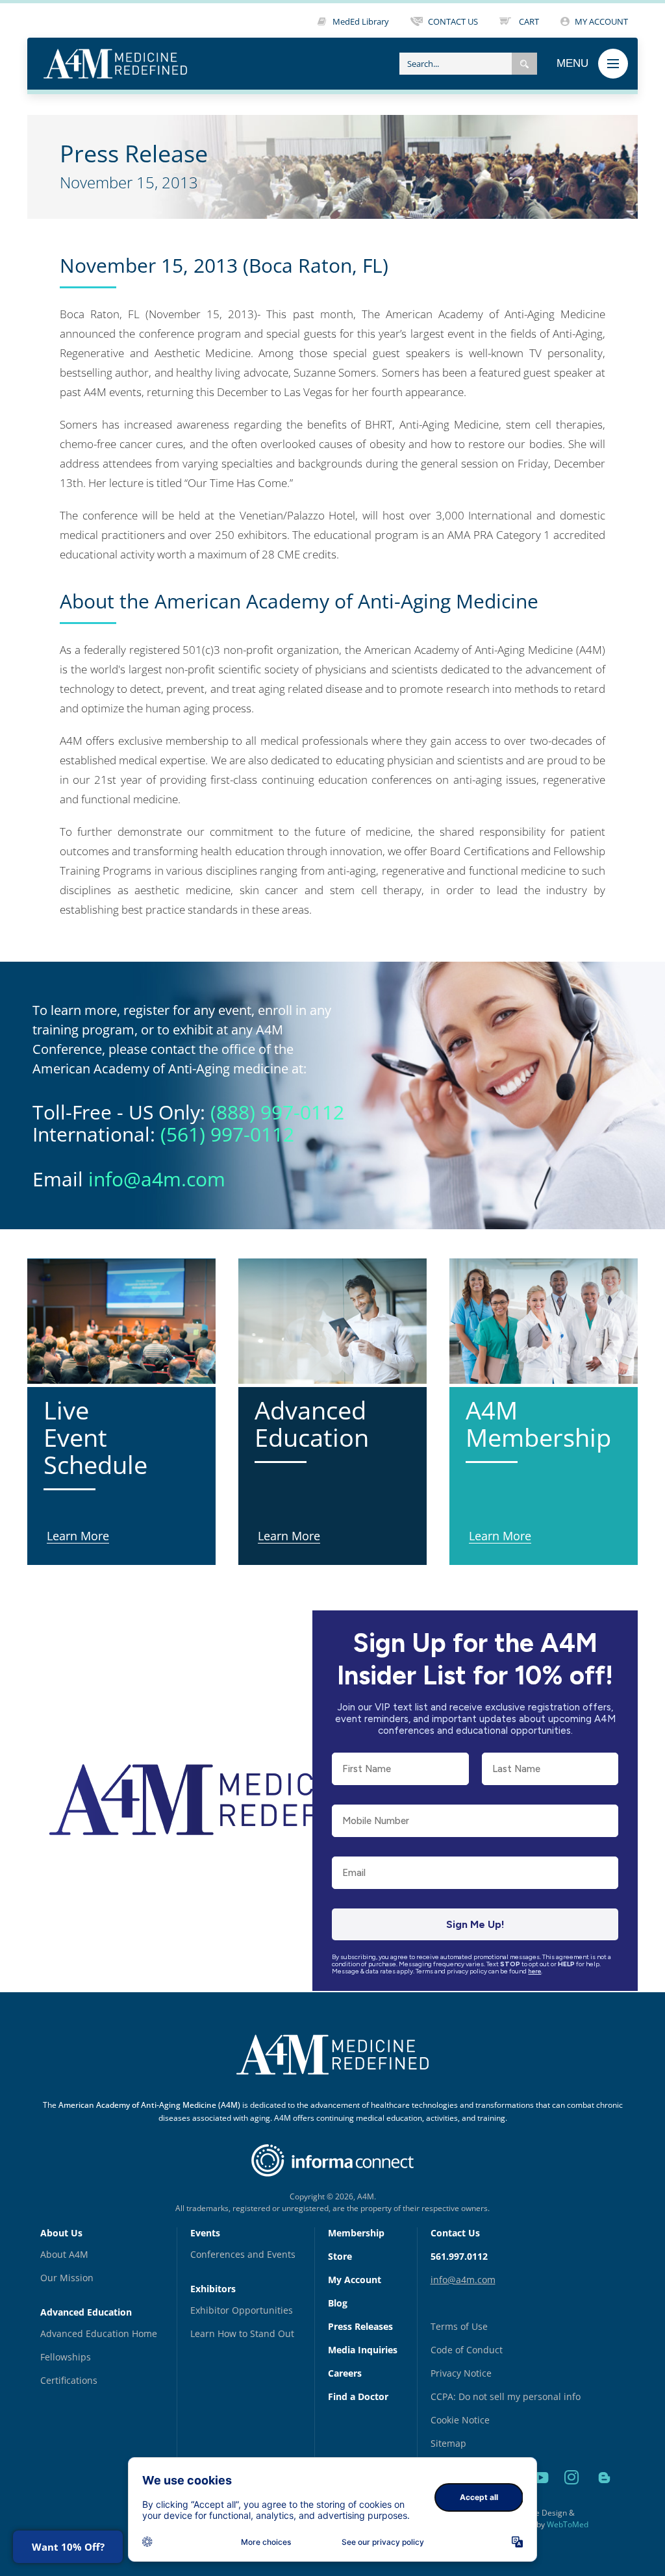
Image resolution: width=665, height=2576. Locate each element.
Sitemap (448, 2443)
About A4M (64, 2254)
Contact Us (455, 2233)
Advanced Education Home (99, 2333)
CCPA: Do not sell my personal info (506, 2396)
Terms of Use (459, 2326)
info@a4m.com (157, 1179)
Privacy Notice (461, 2373)
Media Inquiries (363, 2350)
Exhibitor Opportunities (242, 2310)
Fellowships (66, 2357)
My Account (355, 2280)
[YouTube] (542, 2492)
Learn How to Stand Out (242, 2333)
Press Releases (360, 2326)
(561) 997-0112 (227, 1134)
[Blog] (604, 2492)
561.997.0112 (459, 2256)
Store (340, 2256)
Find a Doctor (358, 2396)
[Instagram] (574, 2492)
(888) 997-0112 (277, 1112)
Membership (356, 2233)
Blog (338, 2303)
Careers (345, 2373)
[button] (524, 64)
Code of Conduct (467, 2350)
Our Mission (67, 2278)
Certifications (69, 2380)
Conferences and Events (243, 2254)
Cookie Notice (460, 2420)
